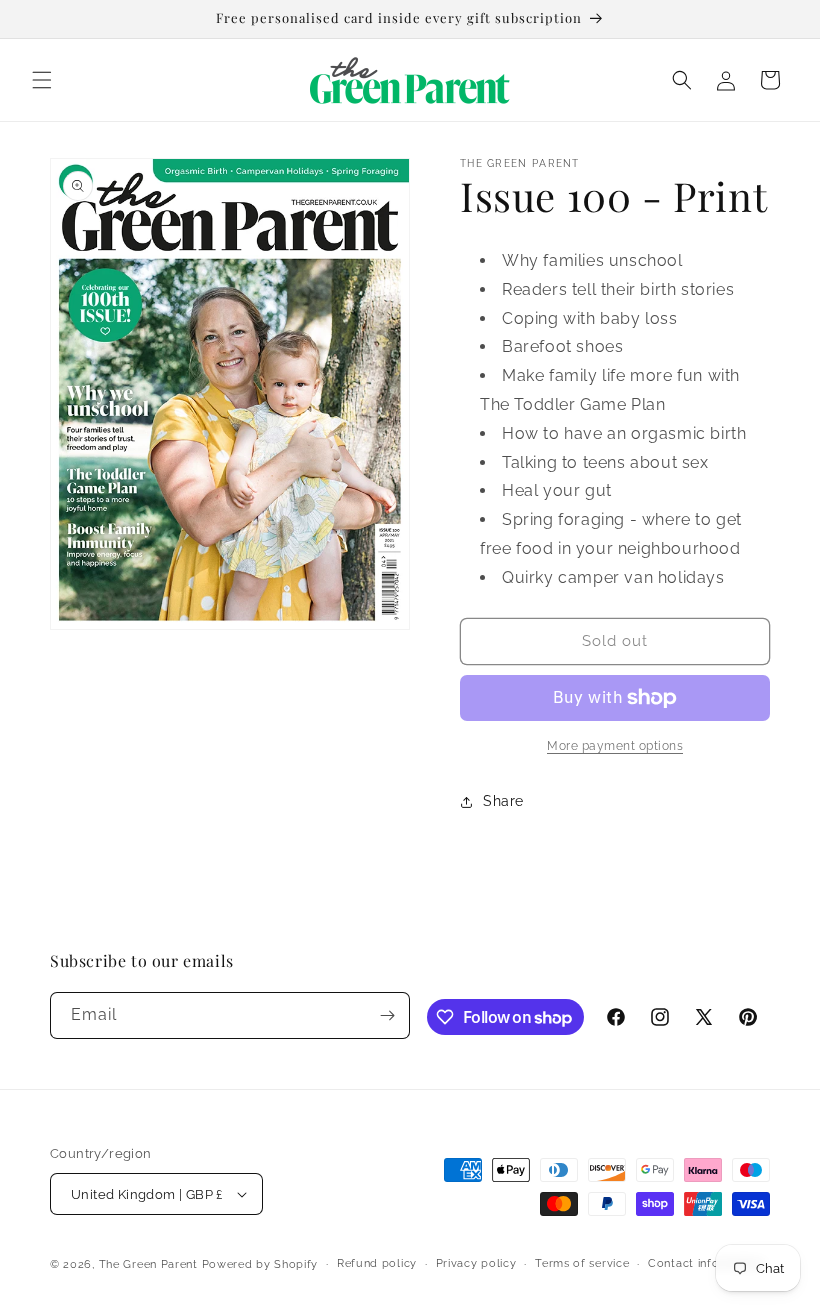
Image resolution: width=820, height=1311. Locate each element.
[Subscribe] (387, 1015)
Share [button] (503, 801)
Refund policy (377, 1263)
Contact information (705, 1263)
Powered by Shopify (260, 1264)
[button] (42, 80)
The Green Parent (148, 1264)
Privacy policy (476, 1263)
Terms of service (582, 1263)
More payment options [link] (615, 746)
